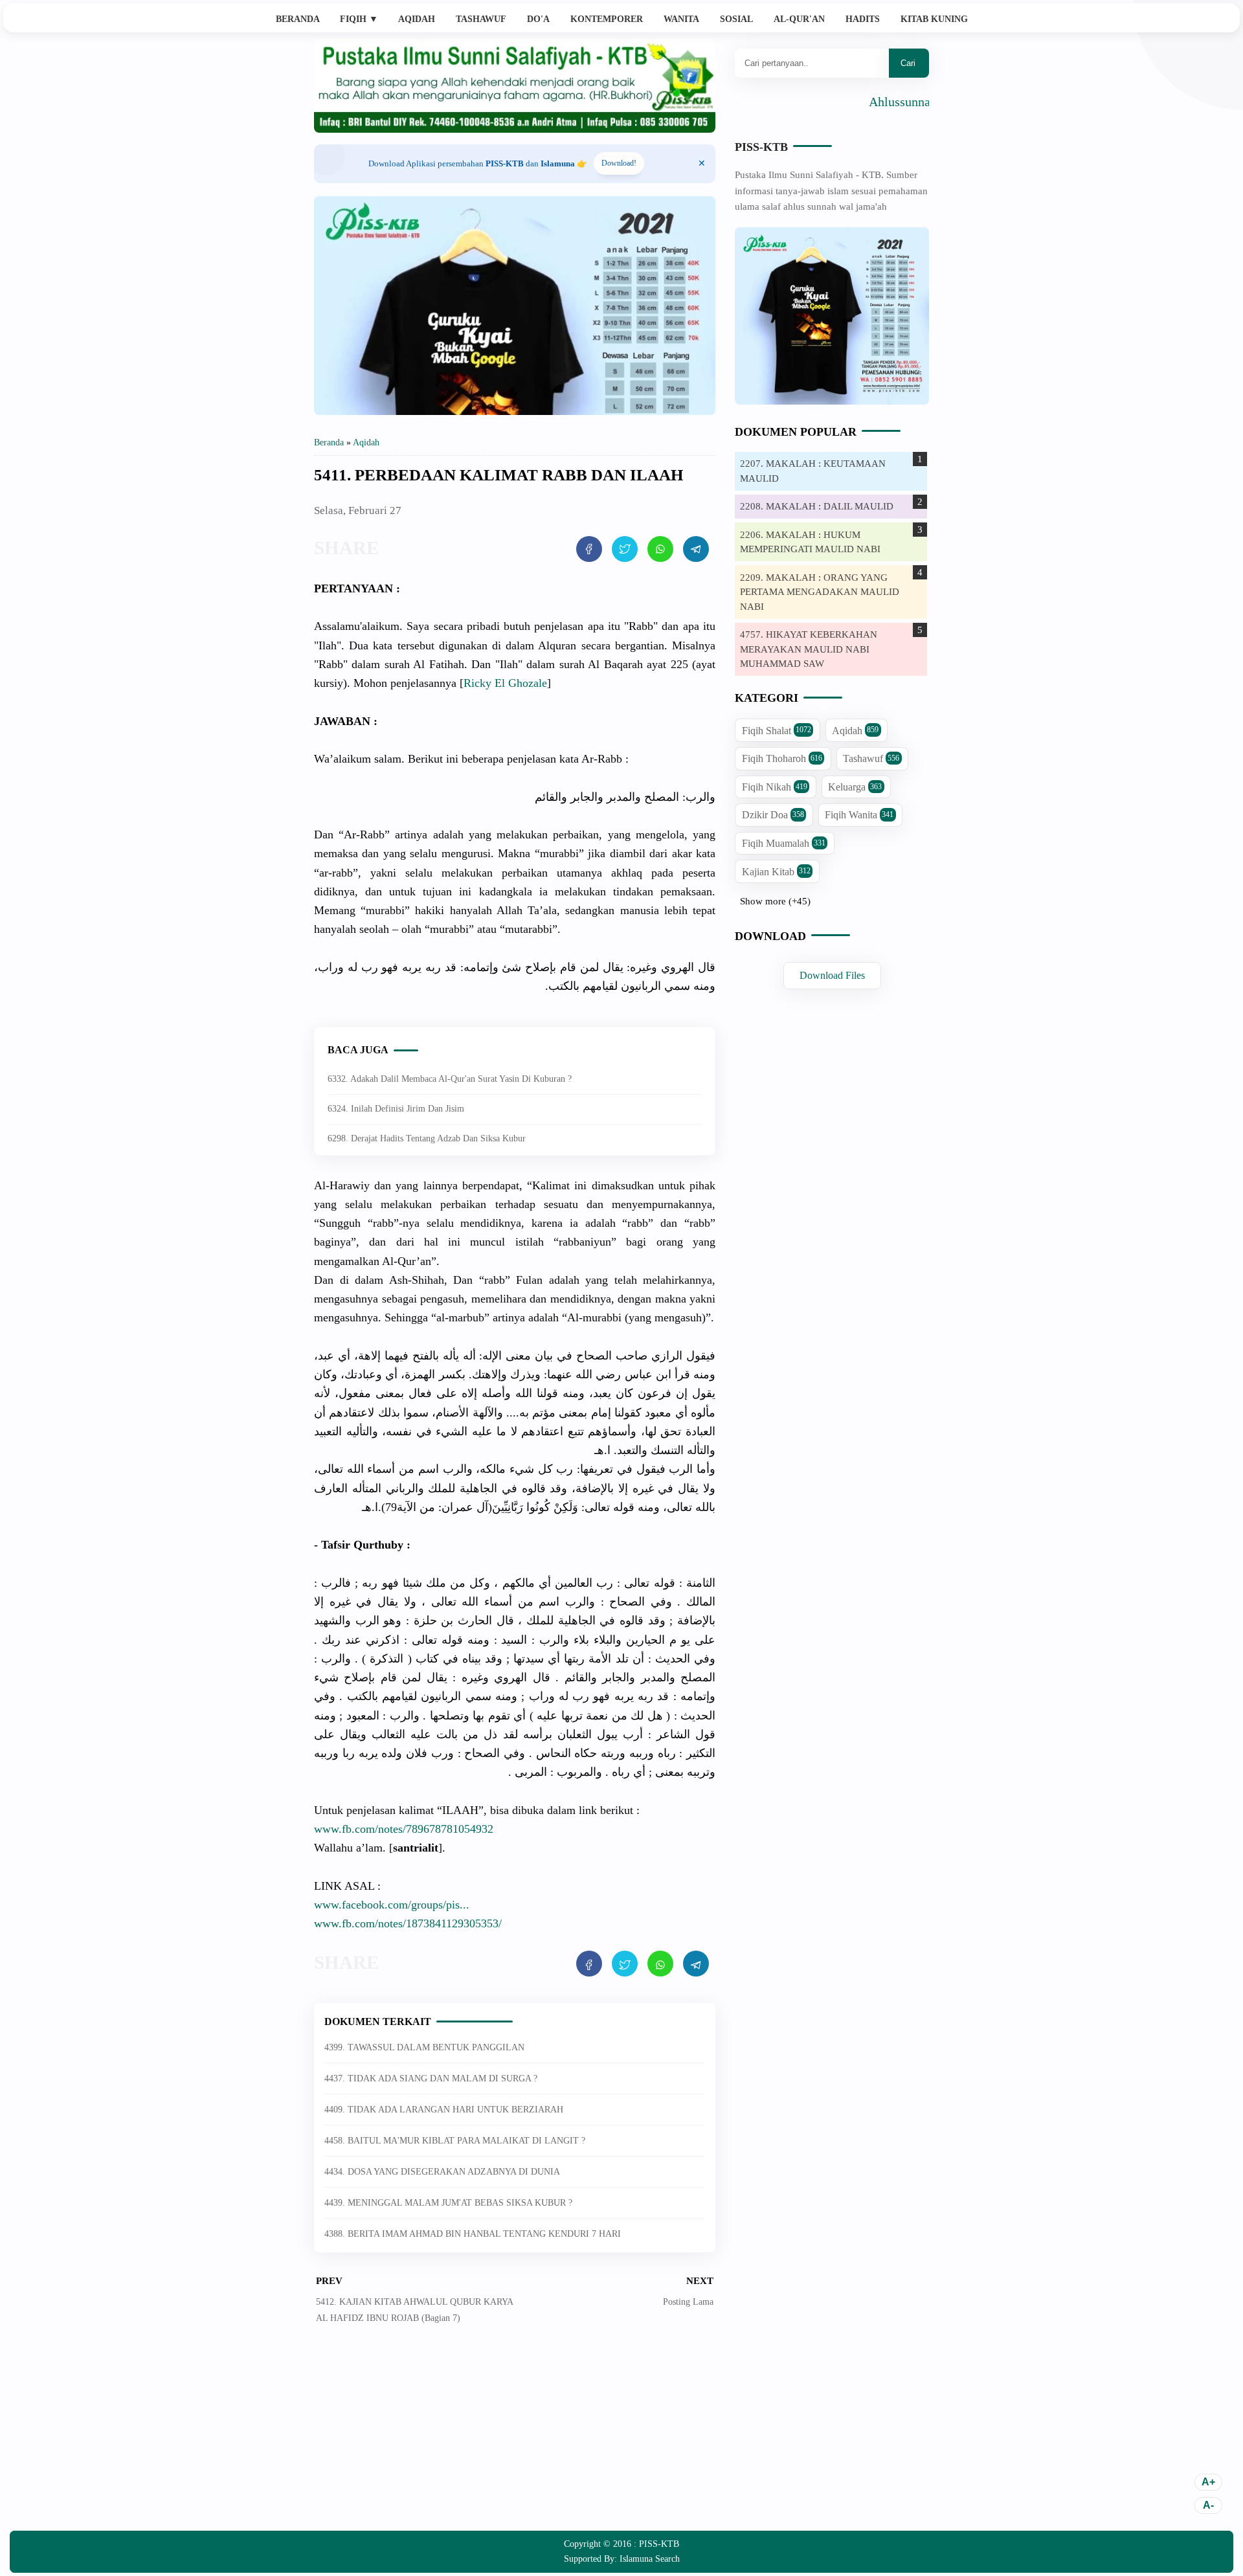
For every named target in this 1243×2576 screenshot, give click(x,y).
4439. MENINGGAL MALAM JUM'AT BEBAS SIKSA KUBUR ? (448, 2203)
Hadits (863, 19)
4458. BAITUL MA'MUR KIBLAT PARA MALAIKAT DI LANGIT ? (455, 2141)
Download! (619, 163)
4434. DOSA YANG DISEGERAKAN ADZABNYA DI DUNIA (442, 2172)
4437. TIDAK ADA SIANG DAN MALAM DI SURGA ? (431, 2078)
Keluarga (855, 787)
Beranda (298, 19)
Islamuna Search (650, 2559)
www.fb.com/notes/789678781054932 (404, 1829)
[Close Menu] (702, 164)
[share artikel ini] (589, 549)
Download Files (832, 975)
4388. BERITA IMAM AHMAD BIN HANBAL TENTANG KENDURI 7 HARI (473, 2234)
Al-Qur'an (799, 19)
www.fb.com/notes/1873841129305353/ (408, 1923)
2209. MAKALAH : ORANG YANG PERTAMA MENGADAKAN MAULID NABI (820, 592)
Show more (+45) (775, 901)
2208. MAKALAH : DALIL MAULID (817, 506)
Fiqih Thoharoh (782, 758)
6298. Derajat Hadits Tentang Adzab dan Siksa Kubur (427, 1138)
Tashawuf (481, 19)
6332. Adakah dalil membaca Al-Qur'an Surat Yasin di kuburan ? (450, 1079)
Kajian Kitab (776, 872)
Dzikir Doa (773, 815)
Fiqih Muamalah (784, 843)
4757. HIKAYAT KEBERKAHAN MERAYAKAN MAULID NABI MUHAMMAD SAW (809, 649)
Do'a (538, 19)
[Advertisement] (515, 2437)
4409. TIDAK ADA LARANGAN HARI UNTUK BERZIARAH (444, 2110)
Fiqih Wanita (859, 815)
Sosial (736, 19)
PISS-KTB (761, 147)
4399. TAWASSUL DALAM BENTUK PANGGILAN (424, 2047)
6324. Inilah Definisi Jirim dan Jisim (396, 1109)
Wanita (681, 19)
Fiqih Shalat (777, 731)
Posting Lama (688, 2302)
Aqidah (417, 19)
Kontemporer (607, 19)
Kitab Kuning (934, 19)
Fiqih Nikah (775, 787)
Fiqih (359, 19)
